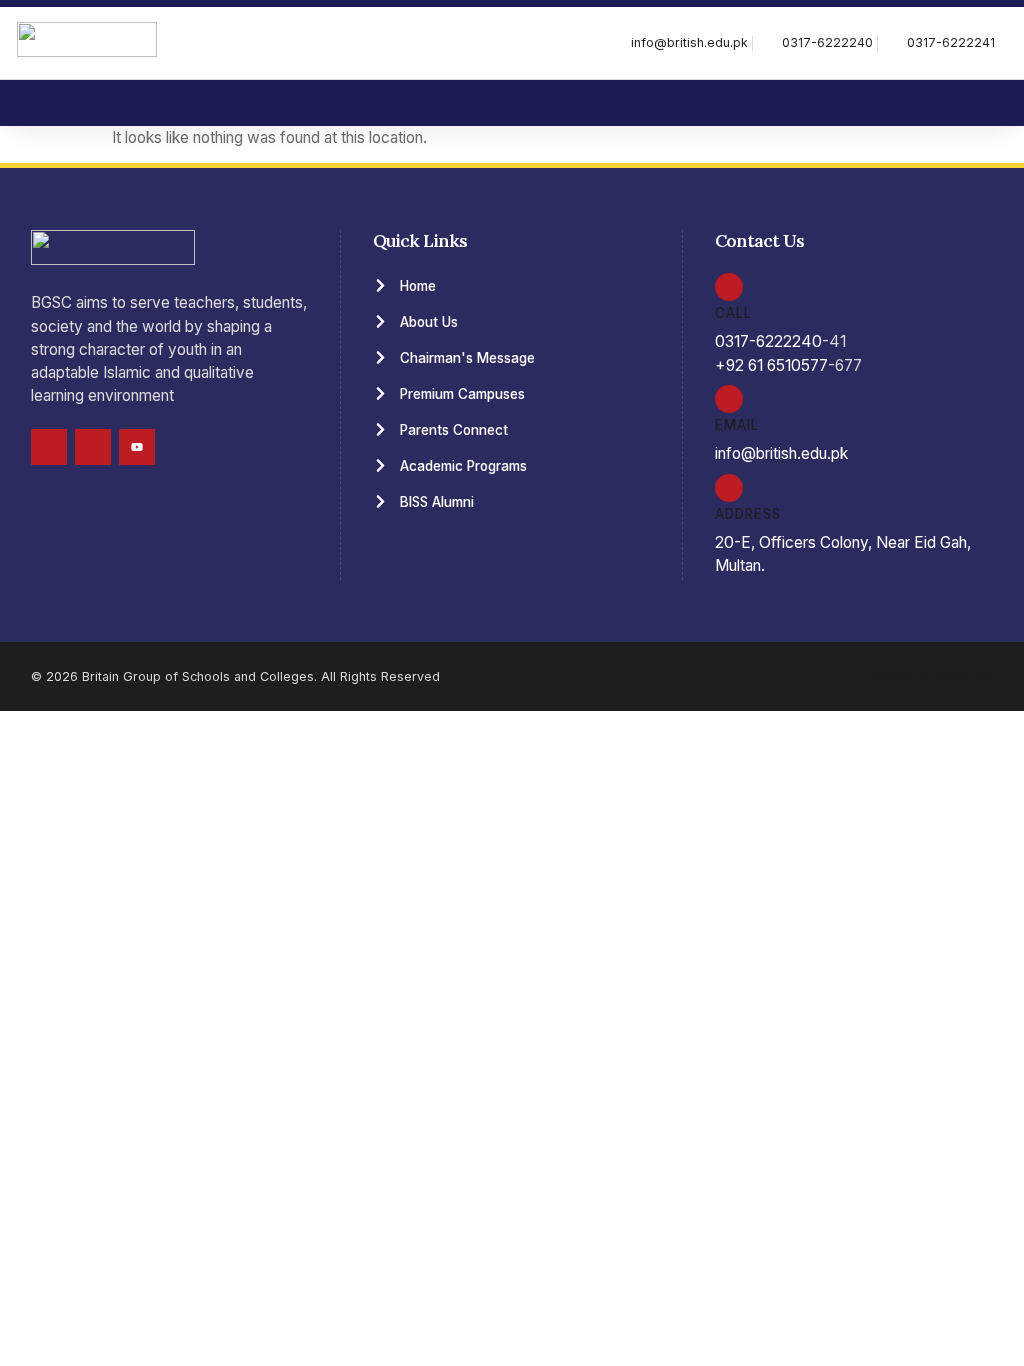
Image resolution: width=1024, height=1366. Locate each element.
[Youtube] (137, 447)
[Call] (729, 287)
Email (737, 425)
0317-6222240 (768, 341)
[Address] (729, 488)
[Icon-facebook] (49, 447)
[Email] (729, 399)
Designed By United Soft (930, 675)
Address (748, 514)
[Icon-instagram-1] (93, 447)
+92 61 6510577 (771, 365)
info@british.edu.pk (781, 453)
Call (733, 313)
